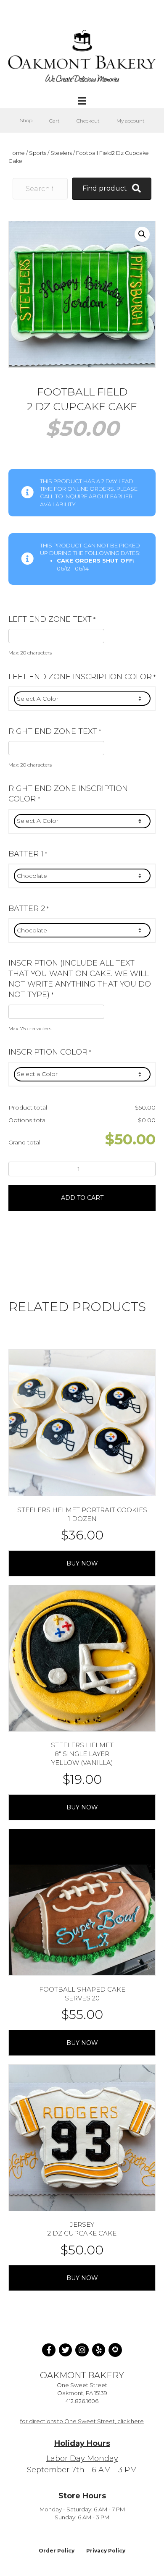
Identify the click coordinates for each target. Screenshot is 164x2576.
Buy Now (82, 1563)
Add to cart (82, 1198)
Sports (38, 153)
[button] (142, 234)
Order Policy (57, 2551)
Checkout (88, 121)
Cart (54, 121)
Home (17, 153)
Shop (26, 120)
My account (131, 121)
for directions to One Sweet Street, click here (82, 2421)
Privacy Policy (106, 2551)
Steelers (61, 153)
